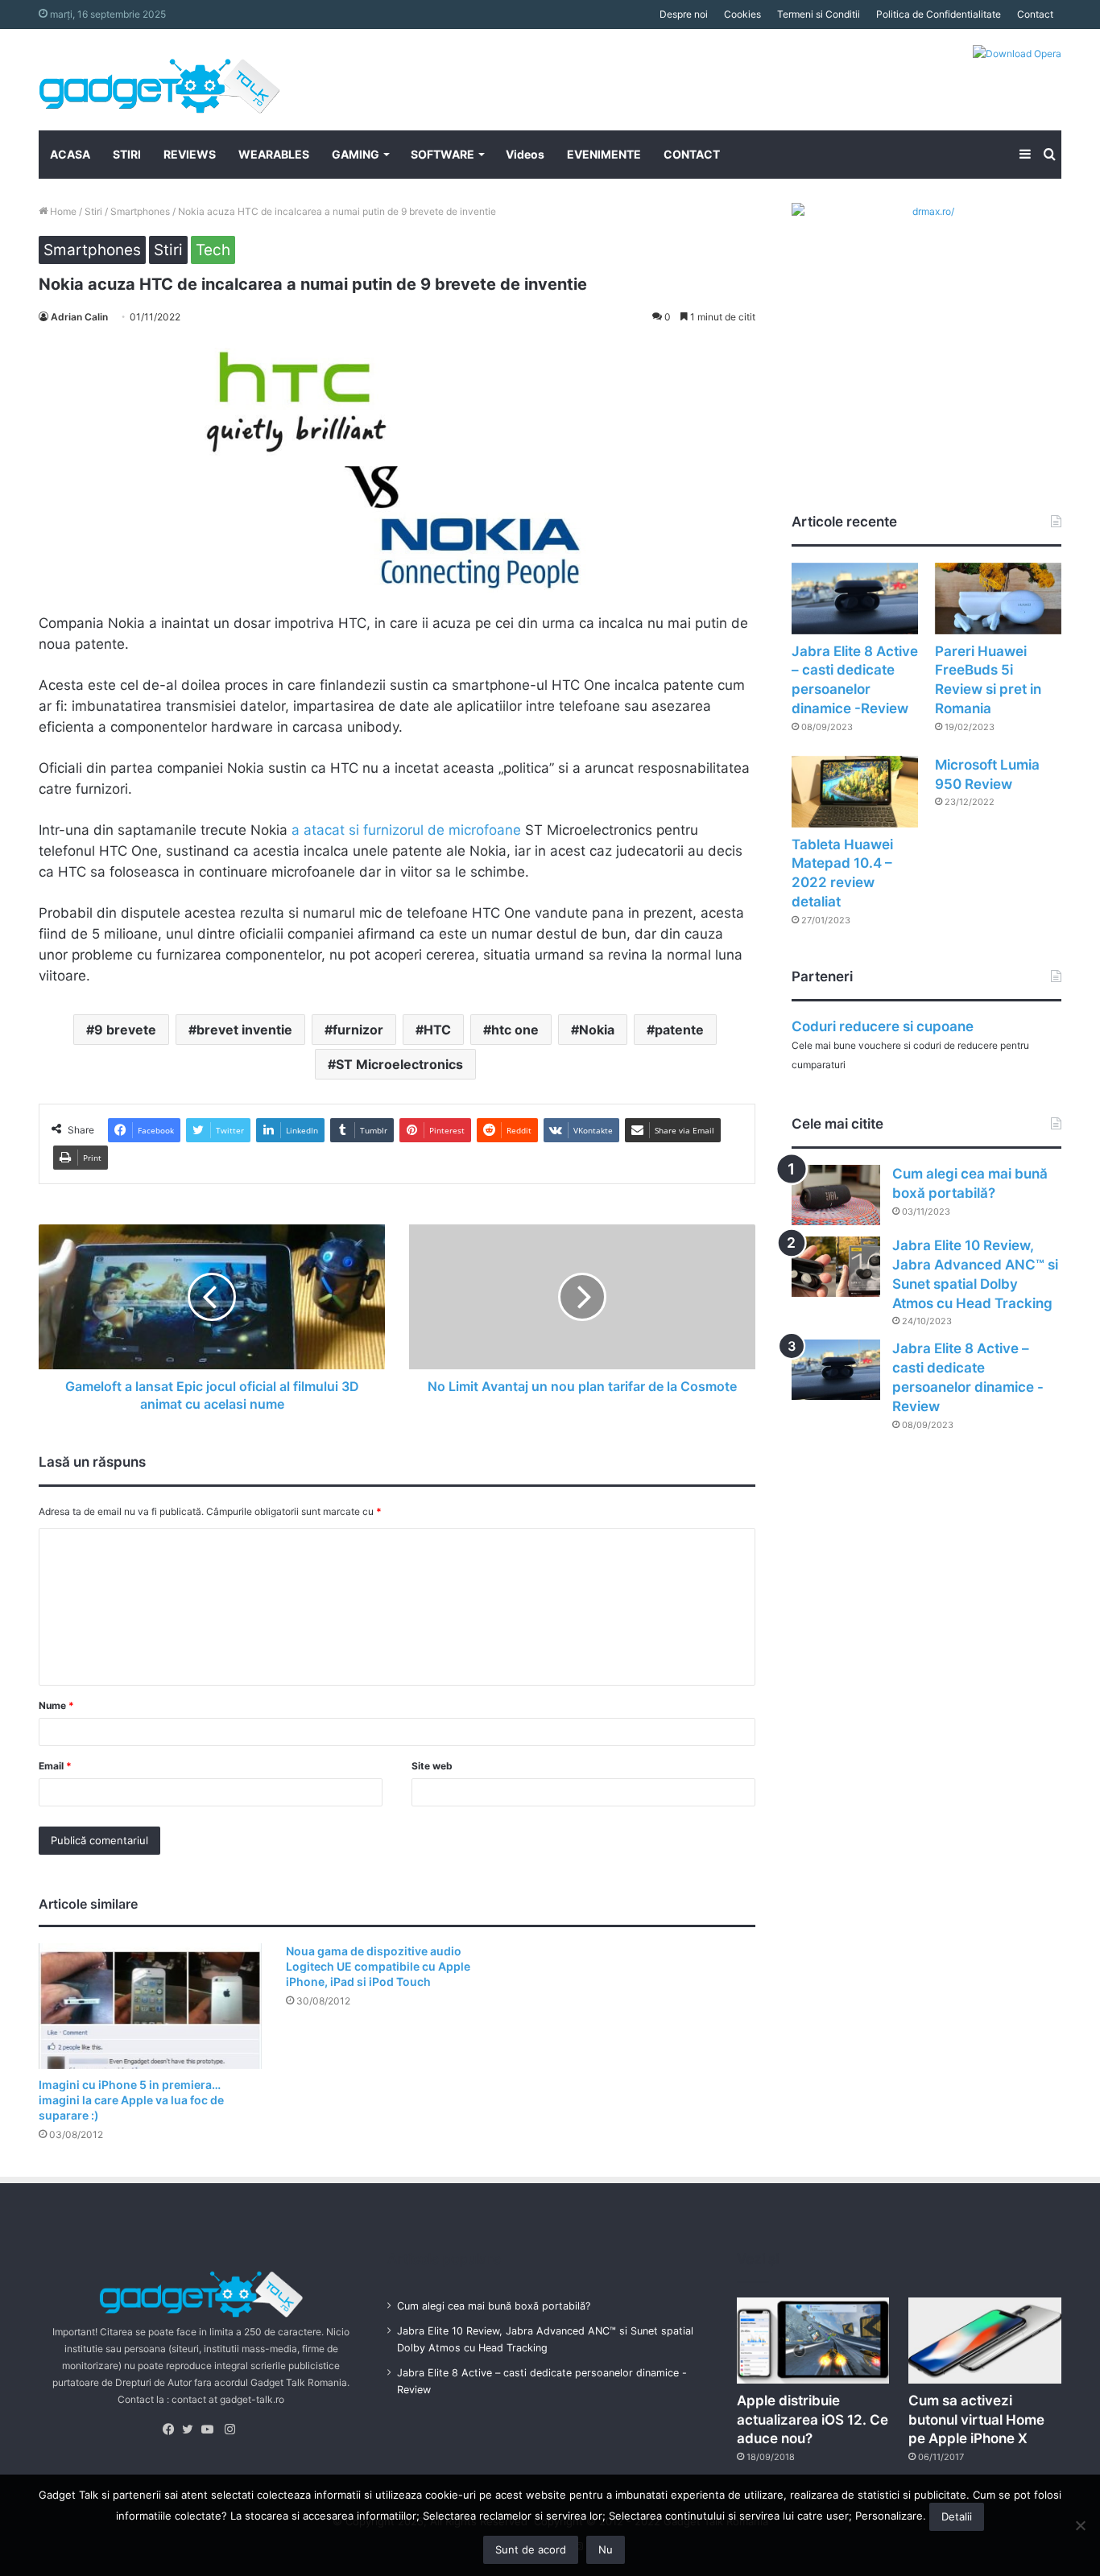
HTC (437, 1030)
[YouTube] (211, 2429)
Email (55, 1766)
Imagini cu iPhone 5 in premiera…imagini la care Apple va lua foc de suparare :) (131, 2100)
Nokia (597, 1030)
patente (679, 1030)
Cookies (742, 14)
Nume (56, 1705)
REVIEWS (190, 154)
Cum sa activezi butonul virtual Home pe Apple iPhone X (976, 2420)
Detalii (957, 2516)
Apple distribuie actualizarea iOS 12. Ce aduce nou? (813, 2420)
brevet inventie (244, 1030)
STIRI (127, 154)
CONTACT (692, 154)
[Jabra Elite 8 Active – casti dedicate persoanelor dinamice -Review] (855, 599)
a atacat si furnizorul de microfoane (406, 830)
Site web (432, 1766)
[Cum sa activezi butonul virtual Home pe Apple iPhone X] (985, 2341)
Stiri (93, 211)
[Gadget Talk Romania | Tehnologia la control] (159, 80)
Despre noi (684, 14)
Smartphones (140, 211)
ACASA (70, 154)
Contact (1035, 14)
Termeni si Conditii (819, 14)
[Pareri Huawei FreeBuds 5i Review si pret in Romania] (998, 599)
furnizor (358, 1030)
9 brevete (125, 1030)
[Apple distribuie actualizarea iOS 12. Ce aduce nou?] (813, 2341)
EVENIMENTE (604, 154)
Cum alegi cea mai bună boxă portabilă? (494, 2306)
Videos (525, 154)
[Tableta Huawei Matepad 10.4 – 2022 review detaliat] (855, 792)
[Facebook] (172, 2429)
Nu (606, 2549)
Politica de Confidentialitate (939, 14)
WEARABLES (274, 154)
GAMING (356, 154)
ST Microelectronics (399, 1064)
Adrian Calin (79, 317)
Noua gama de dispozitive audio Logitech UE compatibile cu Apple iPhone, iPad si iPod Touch (378, 1966)
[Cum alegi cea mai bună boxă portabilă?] (836, 1195)
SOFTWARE (442, 154)
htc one (515, 1030)
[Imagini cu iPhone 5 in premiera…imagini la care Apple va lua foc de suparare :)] (150, 2006)
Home (62, 211)
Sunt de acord (531, 2549)
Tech (213, 250)
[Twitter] (192, 2429)
